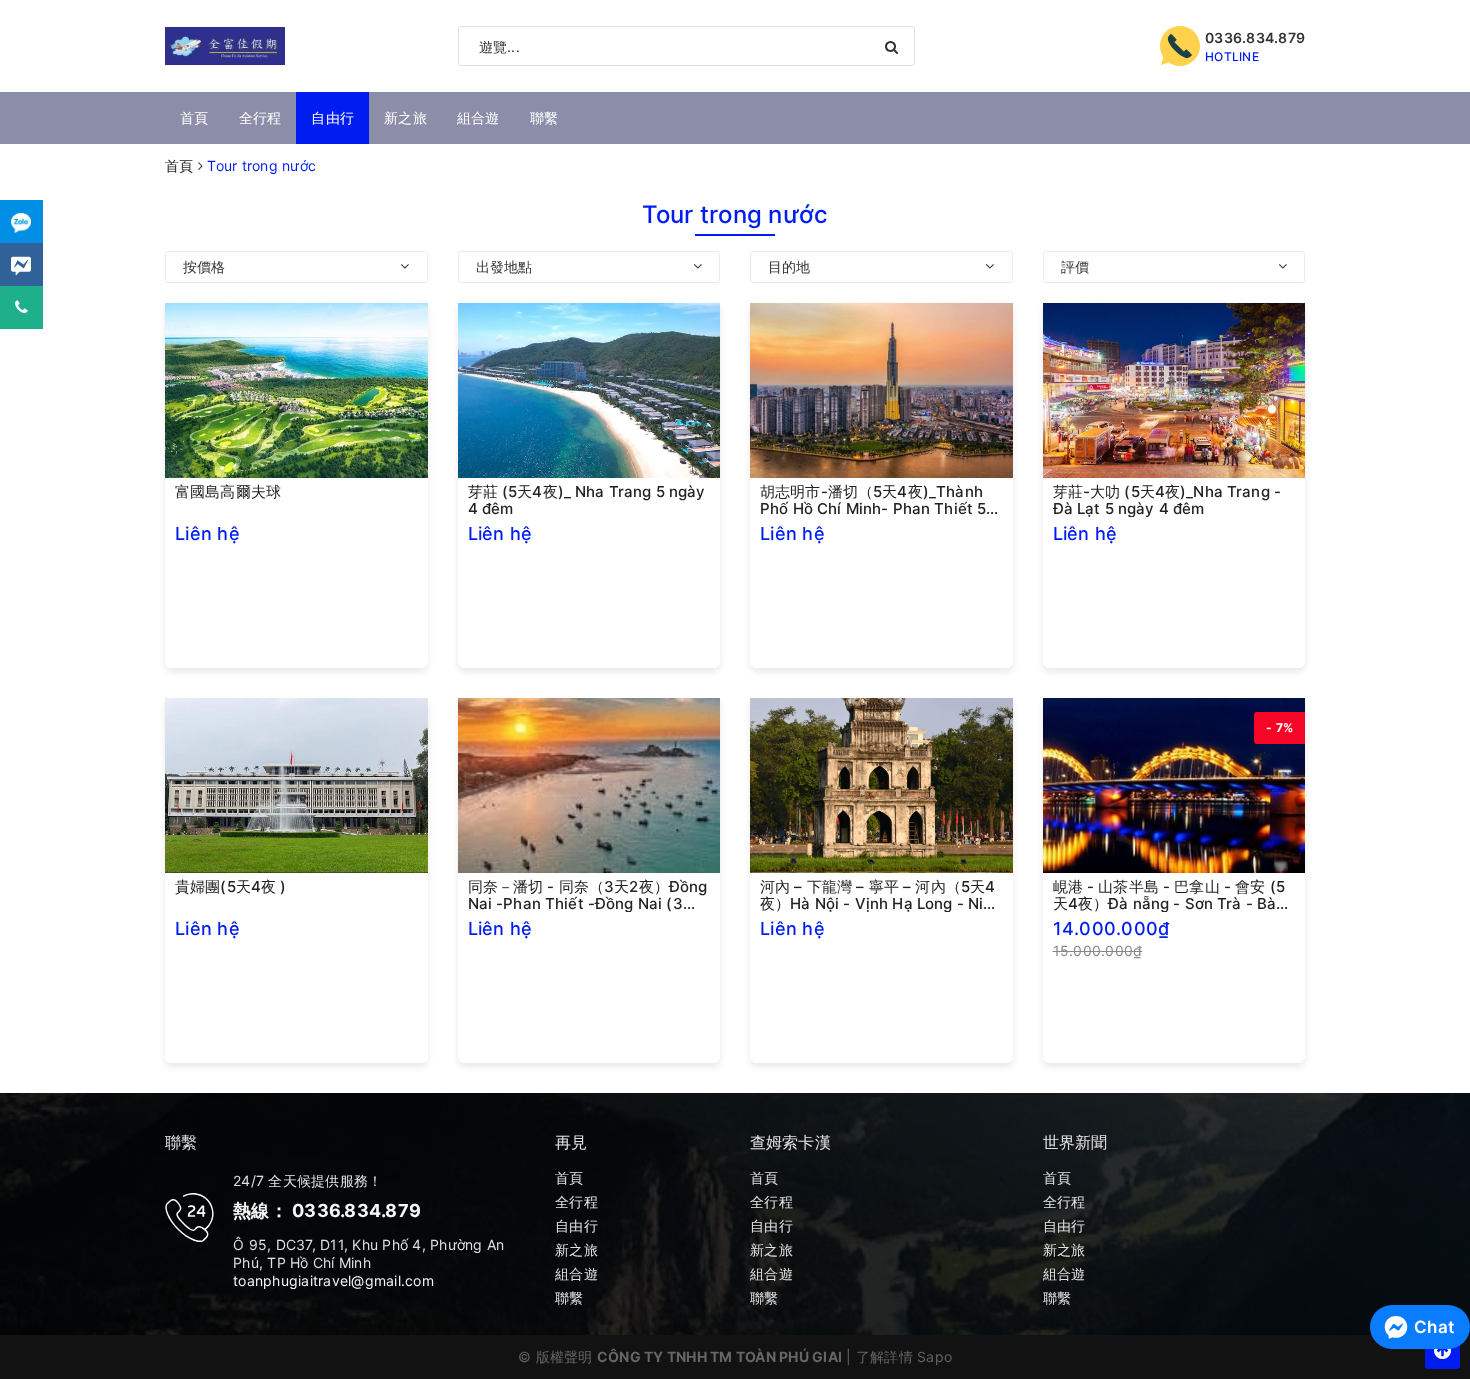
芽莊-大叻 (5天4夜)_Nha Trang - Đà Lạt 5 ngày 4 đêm (1167, 500)
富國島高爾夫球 (228, 492)
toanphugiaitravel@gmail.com (333, 1280)
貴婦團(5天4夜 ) (231, 887)
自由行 (332, 117)
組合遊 (478, 117)
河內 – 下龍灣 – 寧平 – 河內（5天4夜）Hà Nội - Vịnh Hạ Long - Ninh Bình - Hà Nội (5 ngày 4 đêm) (881, 895)
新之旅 (405, 117)
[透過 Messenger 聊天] (21, 264)
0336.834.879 (1255, 37)
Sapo (934, 1356)
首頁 (194, 117)
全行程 (260, 117)
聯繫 (544, 117)
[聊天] (21, 221)
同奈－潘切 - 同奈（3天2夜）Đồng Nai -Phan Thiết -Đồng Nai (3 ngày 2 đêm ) (588, 895)
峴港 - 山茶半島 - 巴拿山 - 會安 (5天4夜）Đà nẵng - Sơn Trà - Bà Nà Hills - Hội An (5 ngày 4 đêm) (1171, 895)
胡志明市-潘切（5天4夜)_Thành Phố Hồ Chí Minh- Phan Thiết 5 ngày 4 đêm (873, 500)
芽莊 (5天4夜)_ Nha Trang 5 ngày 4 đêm (587, 500)
